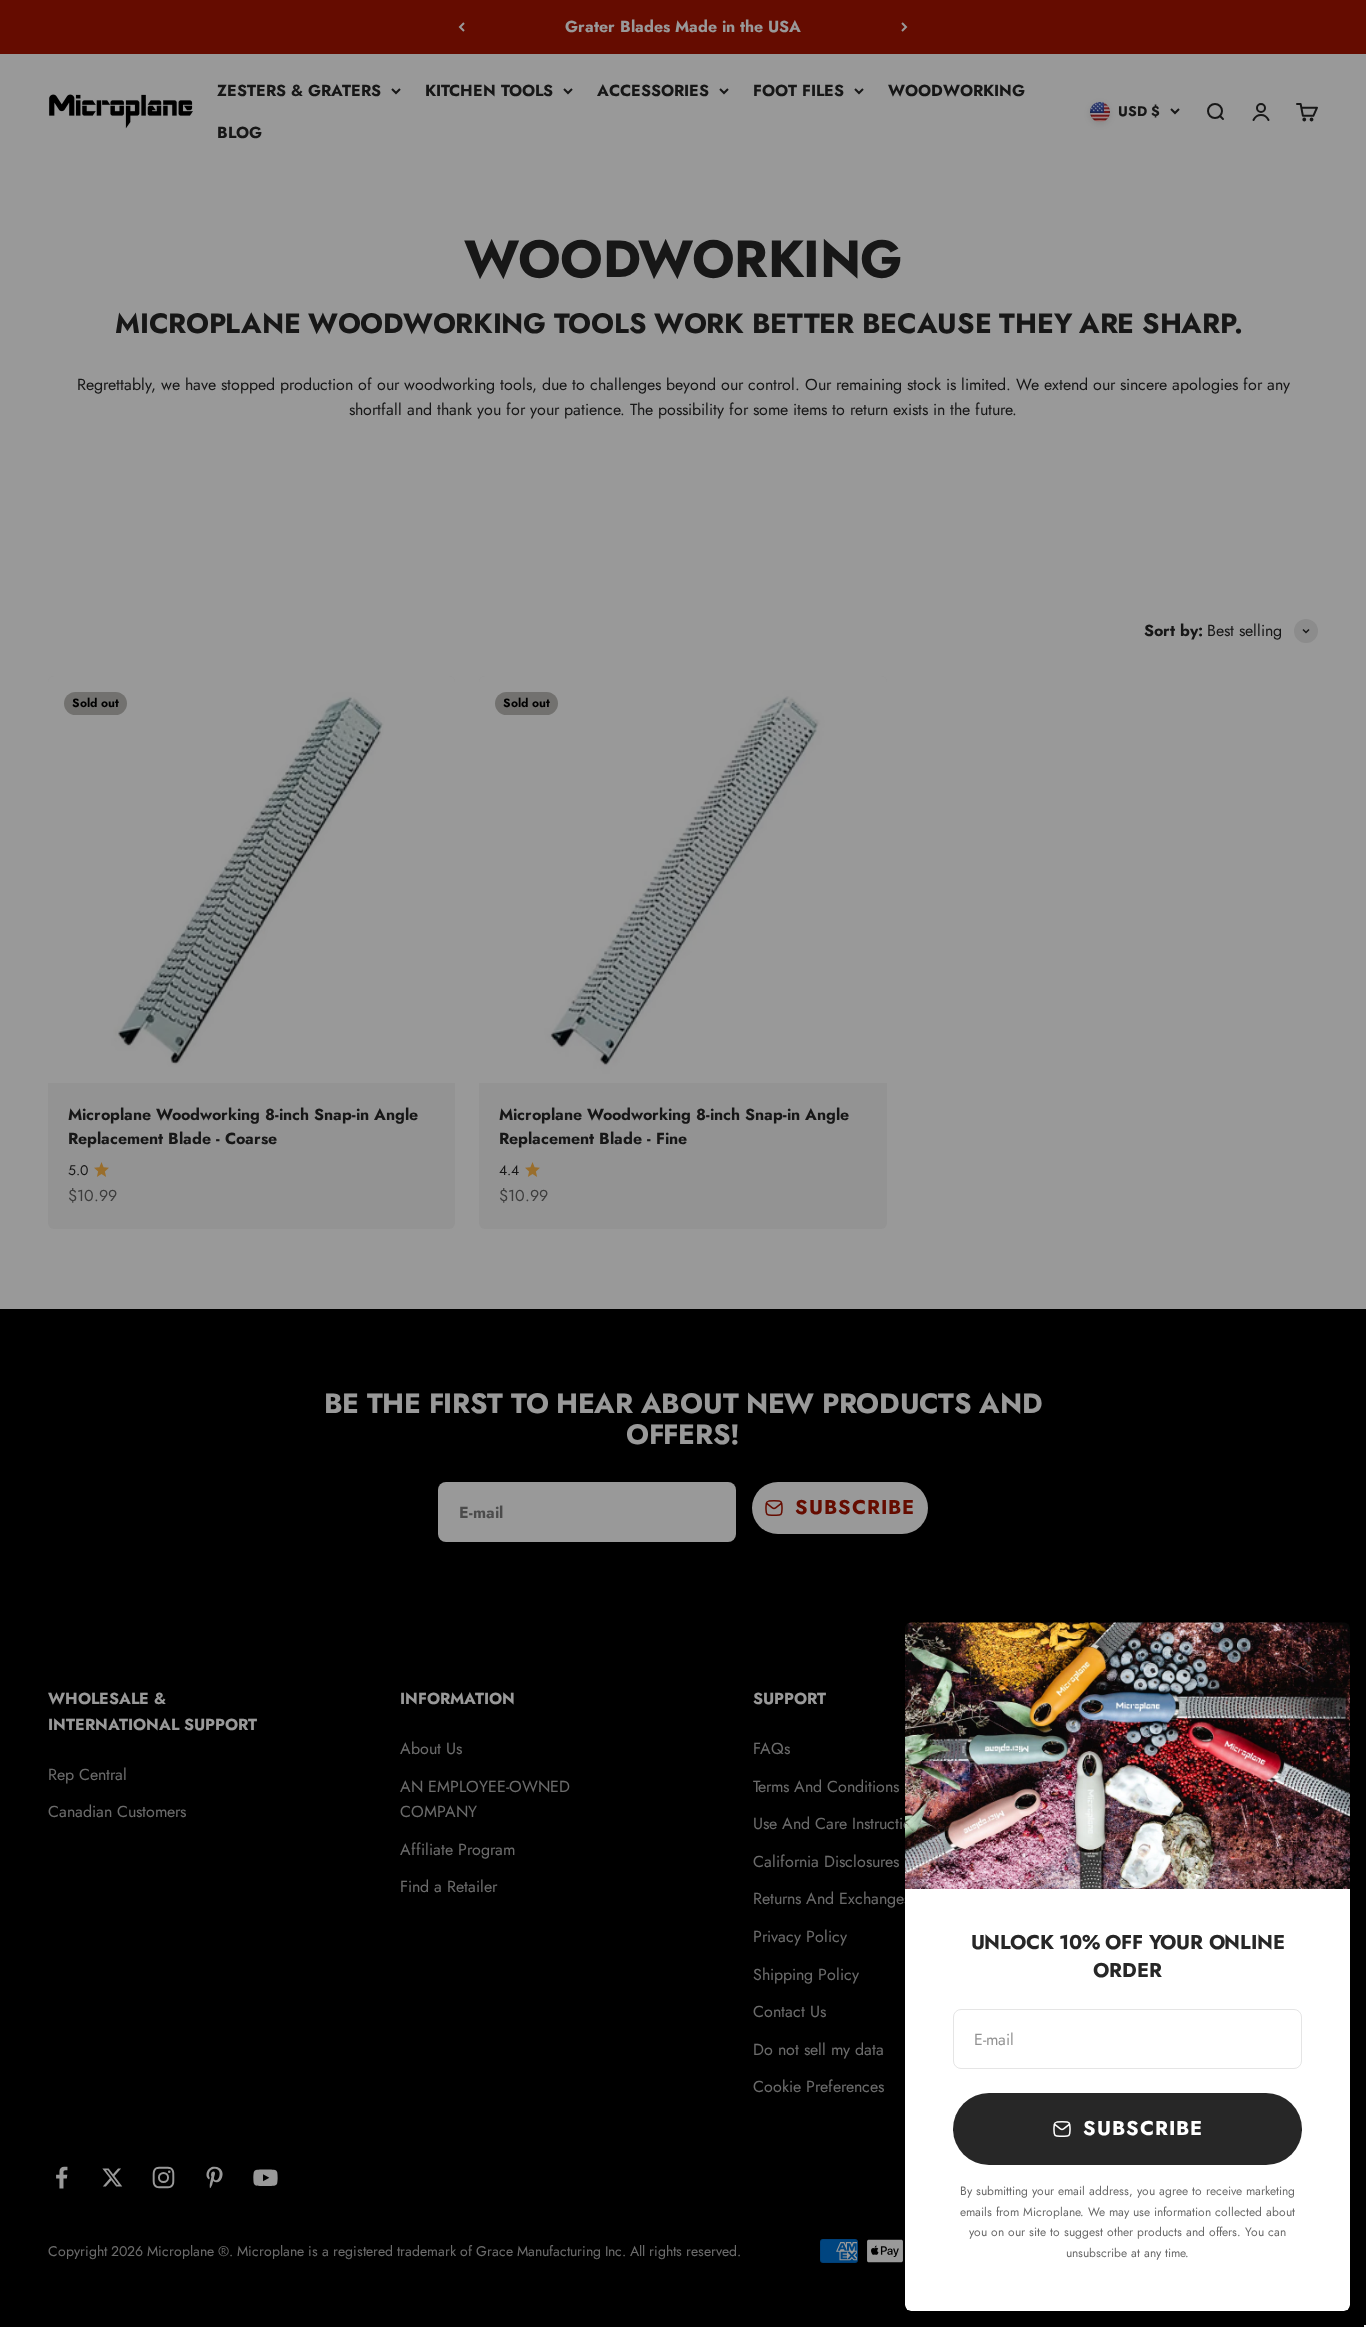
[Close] (1308, 1663)
